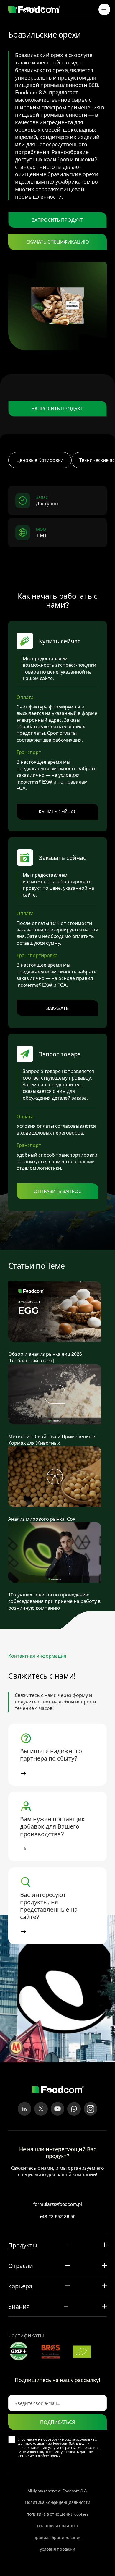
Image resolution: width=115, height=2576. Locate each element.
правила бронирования (57, 2537)
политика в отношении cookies (57, 2514)
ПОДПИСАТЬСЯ (57, 2422)
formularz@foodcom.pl (58, 2204)
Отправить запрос (57, 1191)
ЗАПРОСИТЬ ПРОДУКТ (57, 220)
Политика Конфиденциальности (58, 2503)
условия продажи (57, 2549)
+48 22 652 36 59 (57, 2217)
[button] (57, 1755)
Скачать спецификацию (58, 242)
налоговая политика (58, 2526)
